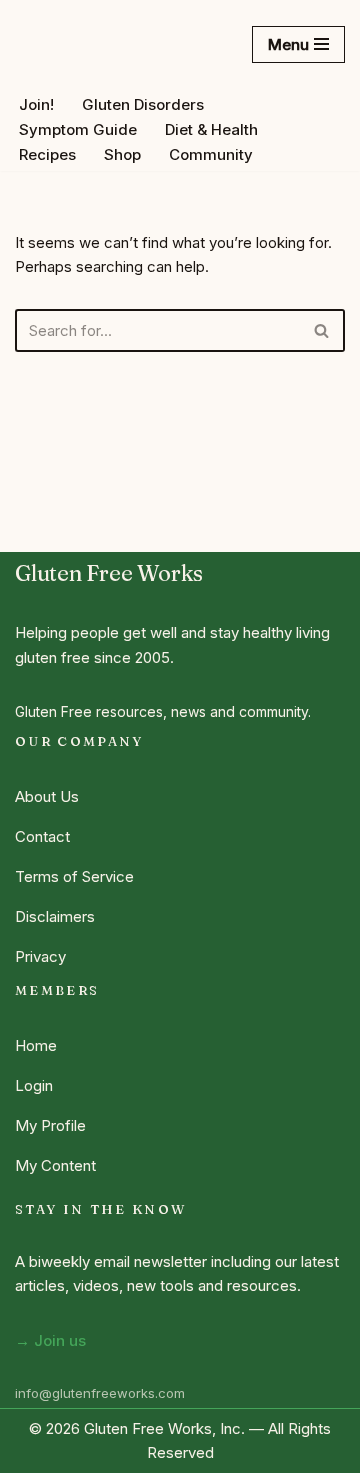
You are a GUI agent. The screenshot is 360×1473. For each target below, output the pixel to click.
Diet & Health (211, 129)
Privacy (40, 956)
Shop (122, 154)
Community (211, 154)
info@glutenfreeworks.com (100, 1393)
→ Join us (50, 1340)
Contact (42, 836)
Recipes (47, 154)
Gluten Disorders (143, 104)
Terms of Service (74, 876)
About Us (47, 796)
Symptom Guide (78, 129)
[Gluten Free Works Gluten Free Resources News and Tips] (90, 44)
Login (34, 1085)
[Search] (322, 330)
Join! (36, 104)
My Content (55, 1165)
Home (36, 1045)
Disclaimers (55, 916)
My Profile (50, 1125)
